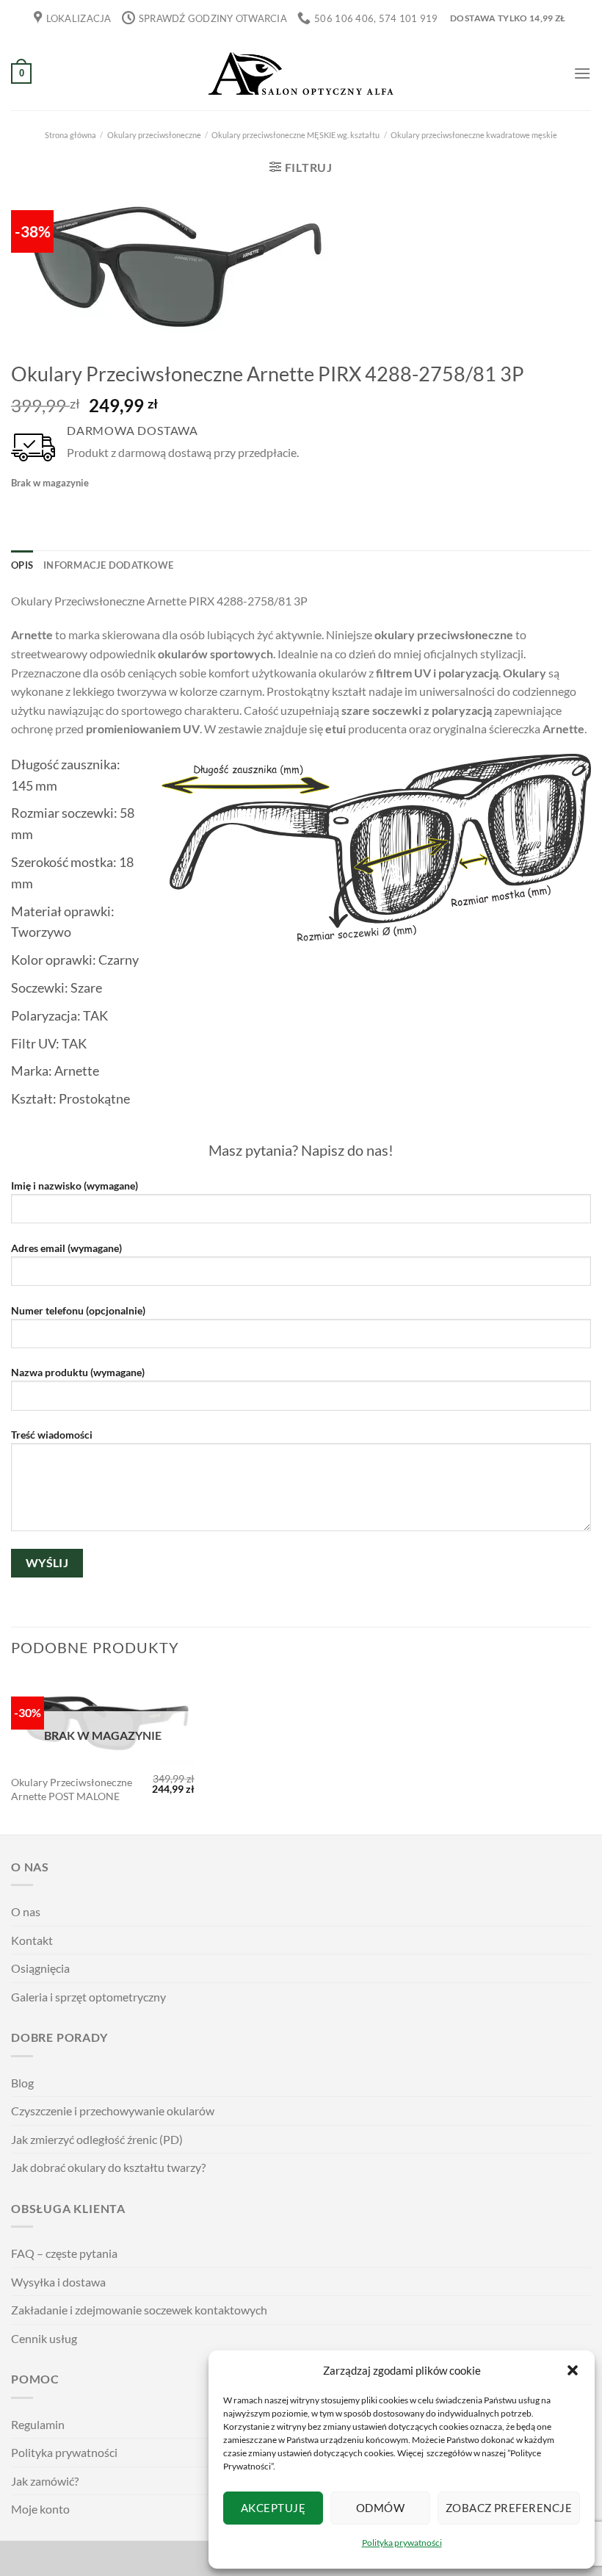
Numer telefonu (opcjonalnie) (78, 1310)
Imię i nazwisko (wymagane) (75, 1186)
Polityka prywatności (402, 2543)
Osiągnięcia (40, 1968)
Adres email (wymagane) (66, 1248)
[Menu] (582, 73)
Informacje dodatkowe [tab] (108, 565)
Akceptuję (273, 2508)
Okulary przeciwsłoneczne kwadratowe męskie (474, 135)
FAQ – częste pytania (64, 2253)
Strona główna (70, 135)
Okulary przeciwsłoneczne (154, 135)
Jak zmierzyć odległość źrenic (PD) (97, 2139)
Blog (22, 2083)
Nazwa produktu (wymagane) (78, 1372)
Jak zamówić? (45, 2481)
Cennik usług (44, 2338)
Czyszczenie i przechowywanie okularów (113, 2111)
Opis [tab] (22, 565)
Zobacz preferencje (509, 2508)
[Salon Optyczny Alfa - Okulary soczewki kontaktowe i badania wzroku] (301, 74)
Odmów (380, 2508)
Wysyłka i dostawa (58, 2282)
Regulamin (38, 2424)
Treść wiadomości (52, 1435)
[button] (573, 2370)
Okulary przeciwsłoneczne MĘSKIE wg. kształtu (295, 135)
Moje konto (40, 2509)
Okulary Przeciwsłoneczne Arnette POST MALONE (72, 1789)
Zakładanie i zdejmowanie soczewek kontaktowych (139, 2310)
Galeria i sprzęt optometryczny (88, 1997)
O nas (26, 1911)
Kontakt (32, 1940)
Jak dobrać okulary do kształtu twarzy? (108, 2167)
